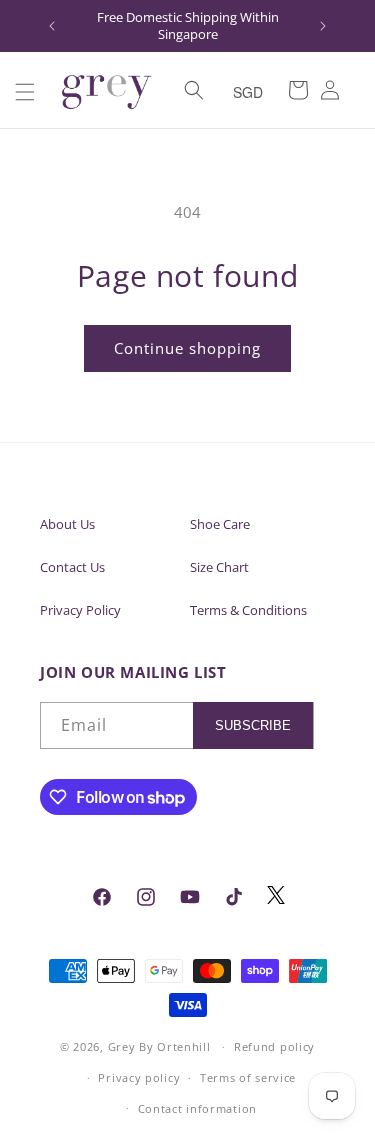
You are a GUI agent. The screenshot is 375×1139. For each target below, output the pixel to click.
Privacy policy (139, 1077)
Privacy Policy (80, 610)
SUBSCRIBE (253, 725)
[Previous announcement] (52, 26)
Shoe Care (220, 524)
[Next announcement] (323, 26)
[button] (25, 92)
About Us (67, 524)
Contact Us (72, 567)
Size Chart (219, 567)
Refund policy (274, 1046)
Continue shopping (187, 348)
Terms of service (248, 1077)
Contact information (197, 1108)
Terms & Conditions (248, 610)
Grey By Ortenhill (159, 1046)
